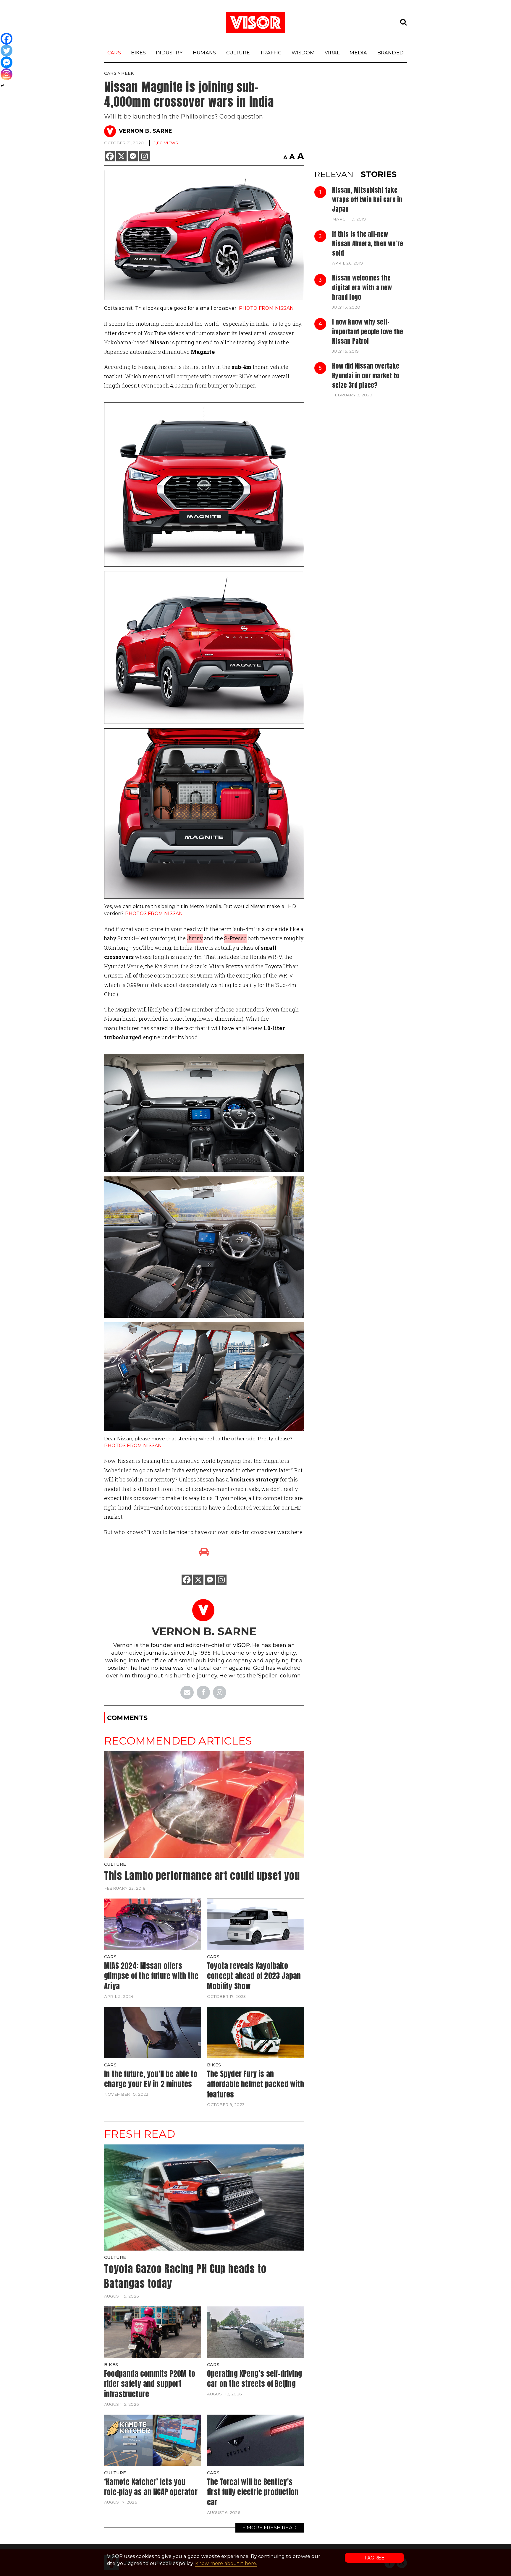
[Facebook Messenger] (133, 156)
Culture (238, 53)
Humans (204, 53)
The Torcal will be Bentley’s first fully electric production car (253, 2492)
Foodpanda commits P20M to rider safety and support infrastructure (150, 2384)
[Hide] (2, 86)
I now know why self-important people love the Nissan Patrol (368, 331)
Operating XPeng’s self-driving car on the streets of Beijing (254, 2379)
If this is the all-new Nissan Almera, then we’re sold (368, 244)
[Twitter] (7, 51)
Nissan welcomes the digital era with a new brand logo (362, 287)
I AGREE (375, 2558)
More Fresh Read (272, 2528)
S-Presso (235, 938)
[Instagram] (144, 156)
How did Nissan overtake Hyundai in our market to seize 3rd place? (366, 376)
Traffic (271, 53)
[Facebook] (110, 156)
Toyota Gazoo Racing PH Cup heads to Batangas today (185, 2276)
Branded (390, 53)
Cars (114, 53)
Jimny (195, 938)
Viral (332, 53)
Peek (128, 73)
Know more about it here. (226, 2563)
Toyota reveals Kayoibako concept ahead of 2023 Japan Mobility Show (254, 1976)
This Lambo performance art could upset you (202, 1876)
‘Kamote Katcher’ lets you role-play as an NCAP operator (151, 2487)
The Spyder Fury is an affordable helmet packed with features (256, 2084)
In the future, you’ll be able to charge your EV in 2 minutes (151, 2079)
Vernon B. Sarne (145, 131)
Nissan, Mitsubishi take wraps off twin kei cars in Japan (367, 200)
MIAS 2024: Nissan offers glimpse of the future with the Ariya (151, 1976)
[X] (121, 156)
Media (358, 53)
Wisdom (303, 53)
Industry (169, 53)
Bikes (138, 53)
